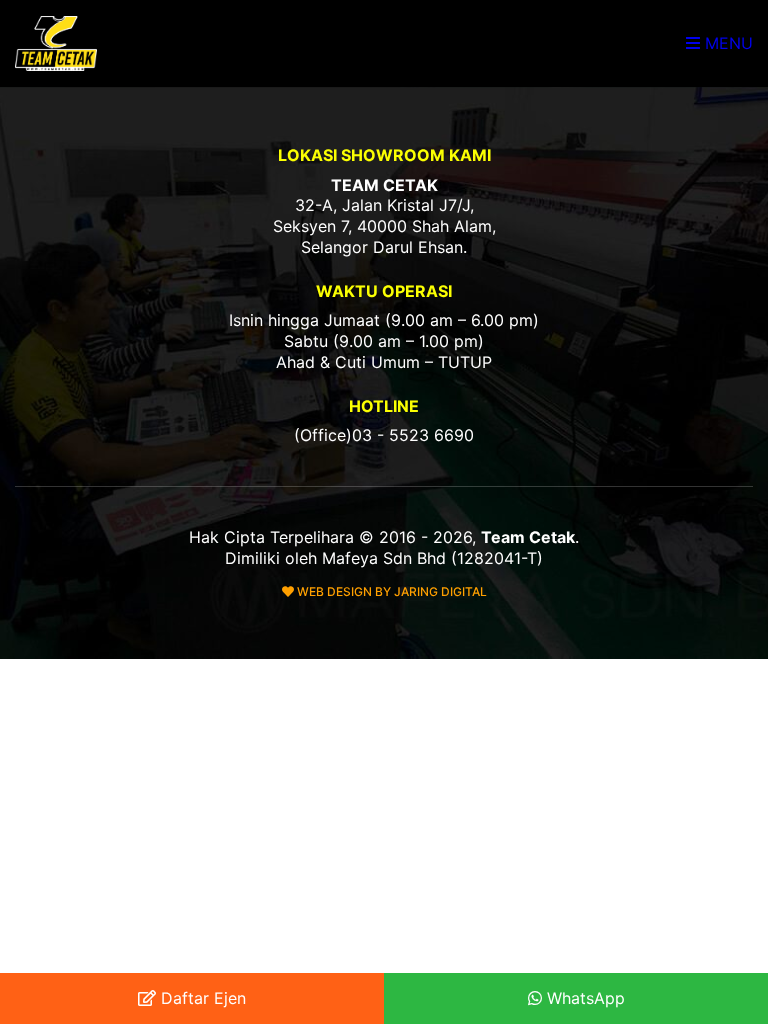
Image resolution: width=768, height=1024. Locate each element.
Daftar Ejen (201, 998)
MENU (726, 43)
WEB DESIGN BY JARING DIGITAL (390, 591)
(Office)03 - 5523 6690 (384, 435)
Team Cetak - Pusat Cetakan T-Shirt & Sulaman (58, 43)
